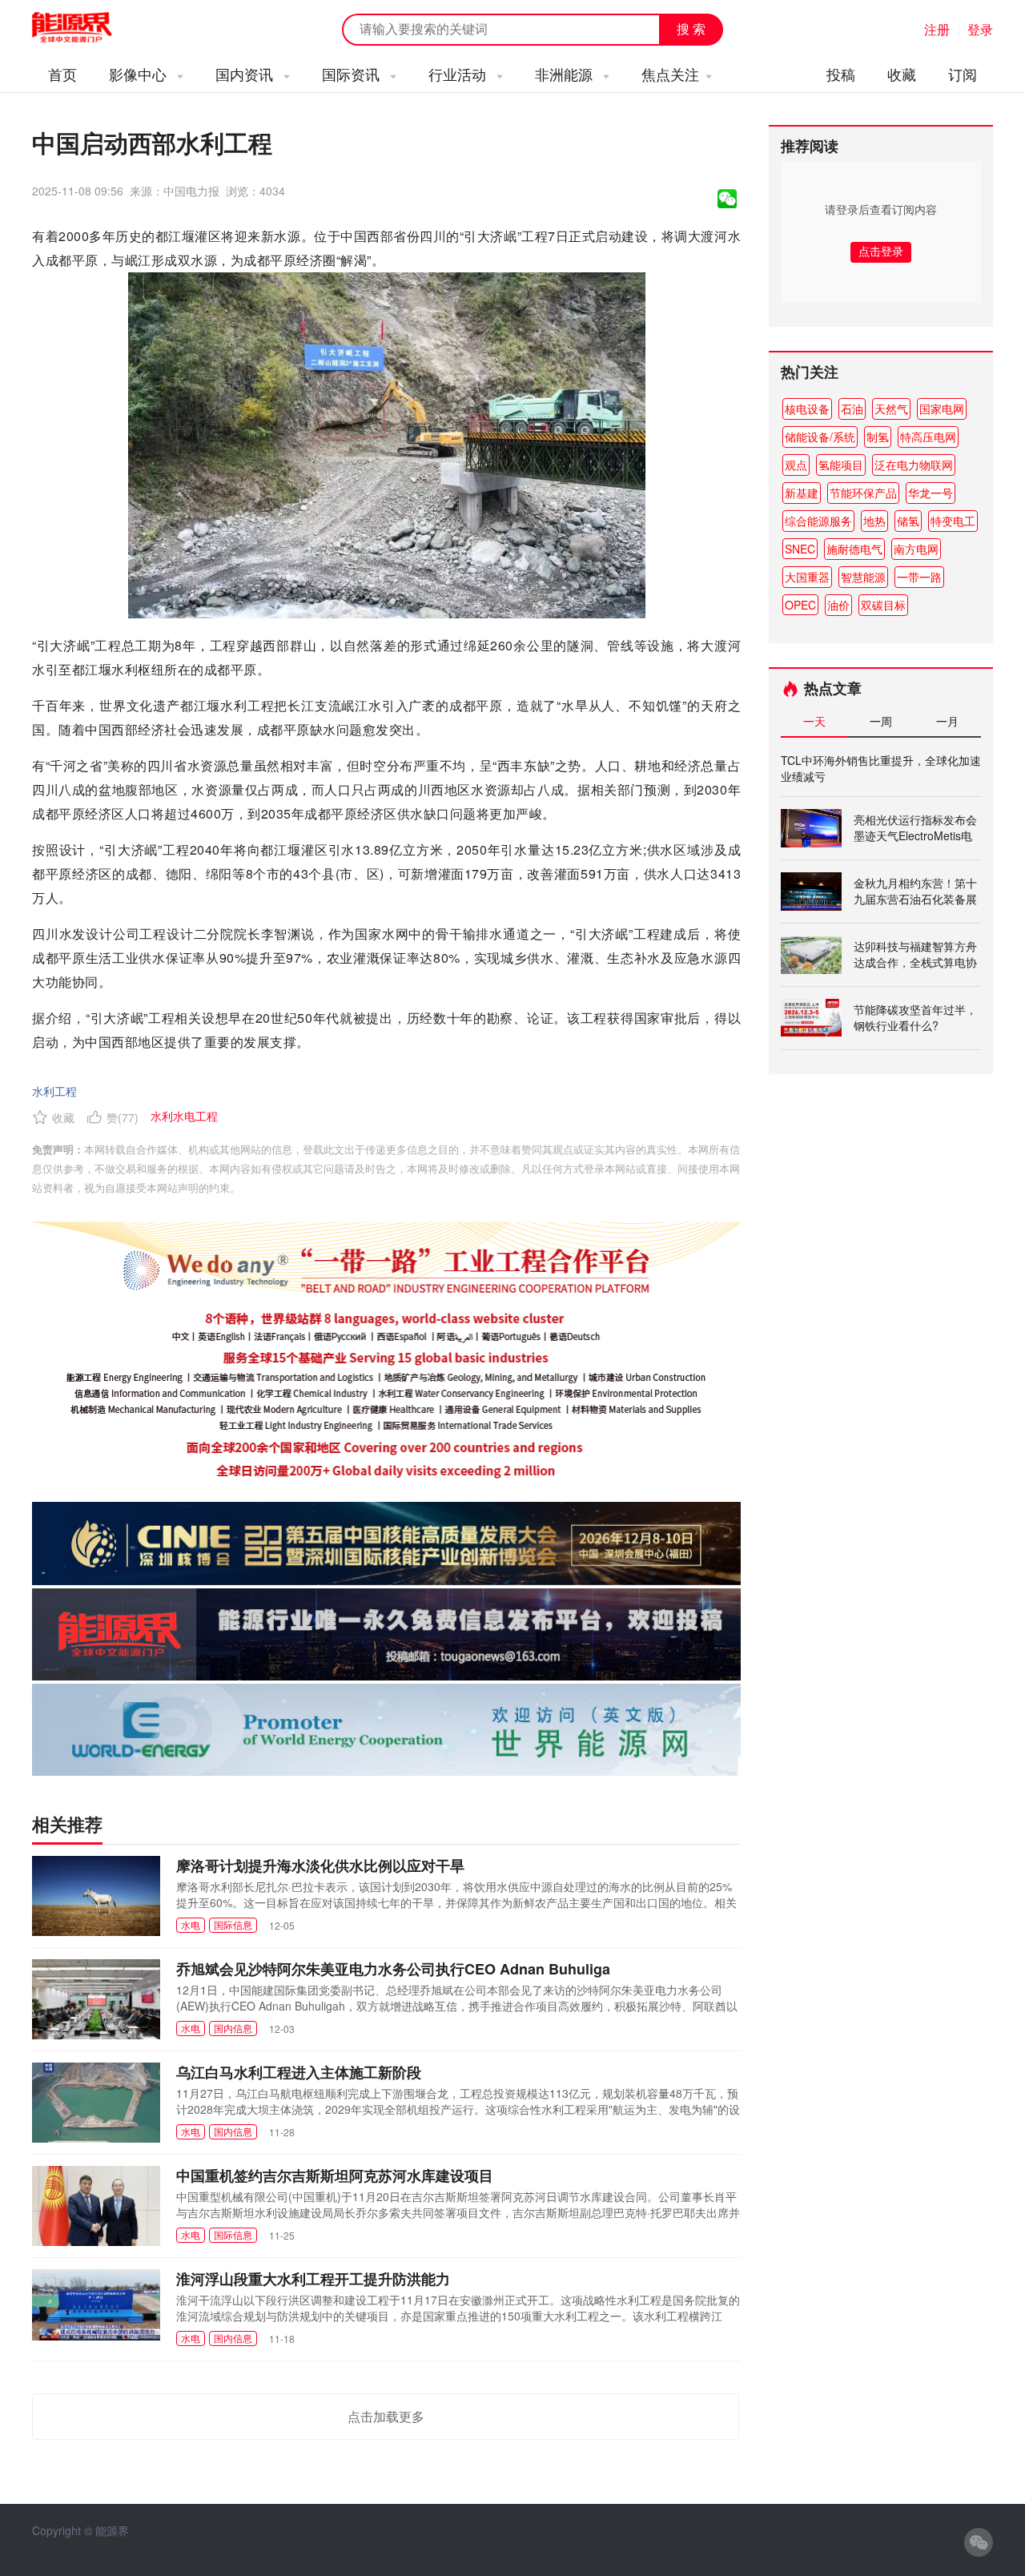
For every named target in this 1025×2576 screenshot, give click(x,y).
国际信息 (233, 1924)
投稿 (841, 74)
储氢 (908, 521)
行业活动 (459, 74)
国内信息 (233, 2028)
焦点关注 (670, 74)
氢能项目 (841, 465)
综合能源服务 (818, 521)
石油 (852, 409)
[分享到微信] (727, 199)
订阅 (963, 74)
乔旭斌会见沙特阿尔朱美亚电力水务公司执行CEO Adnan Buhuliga (393, 1969)
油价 (838, 605)
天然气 (891, 409)
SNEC (800, 549)
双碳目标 (883, 605)
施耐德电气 (854, 549)
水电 (191, 1924)
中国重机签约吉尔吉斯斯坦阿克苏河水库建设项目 (335, 2176)
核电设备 (807, 409)
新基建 (802, 493)
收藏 (902, 74)
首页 (62, 74)
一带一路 (919, 577)
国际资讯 (353, 74)
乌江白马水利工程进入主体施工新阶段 (299, 2072)
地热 (874, 521)
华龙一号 (931, 493)
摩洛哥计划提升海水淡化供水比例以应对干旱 (320, 1866)
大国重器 (807, 577)
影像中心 (140, 74)
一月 (947, 721)
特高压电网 (928, 437)
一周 (881, 721)
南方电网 (916, 549)
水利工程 (54, 1091)
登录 (980, 29)
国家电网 (942, 409)
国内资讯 (246, 74)
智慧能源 (863, 577)
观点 (796, 465)
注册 (937, 29)
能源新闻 (86, 28)
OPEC (800, 605)
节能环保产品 (863, 493)
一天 (814, 721)
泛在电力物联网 (914, 465)
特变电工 (953, 521)
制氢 (878, 437)
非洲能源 (566, 74)
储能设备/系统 (820, 437)
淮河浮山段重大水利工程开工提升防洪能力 (313, 2279)
